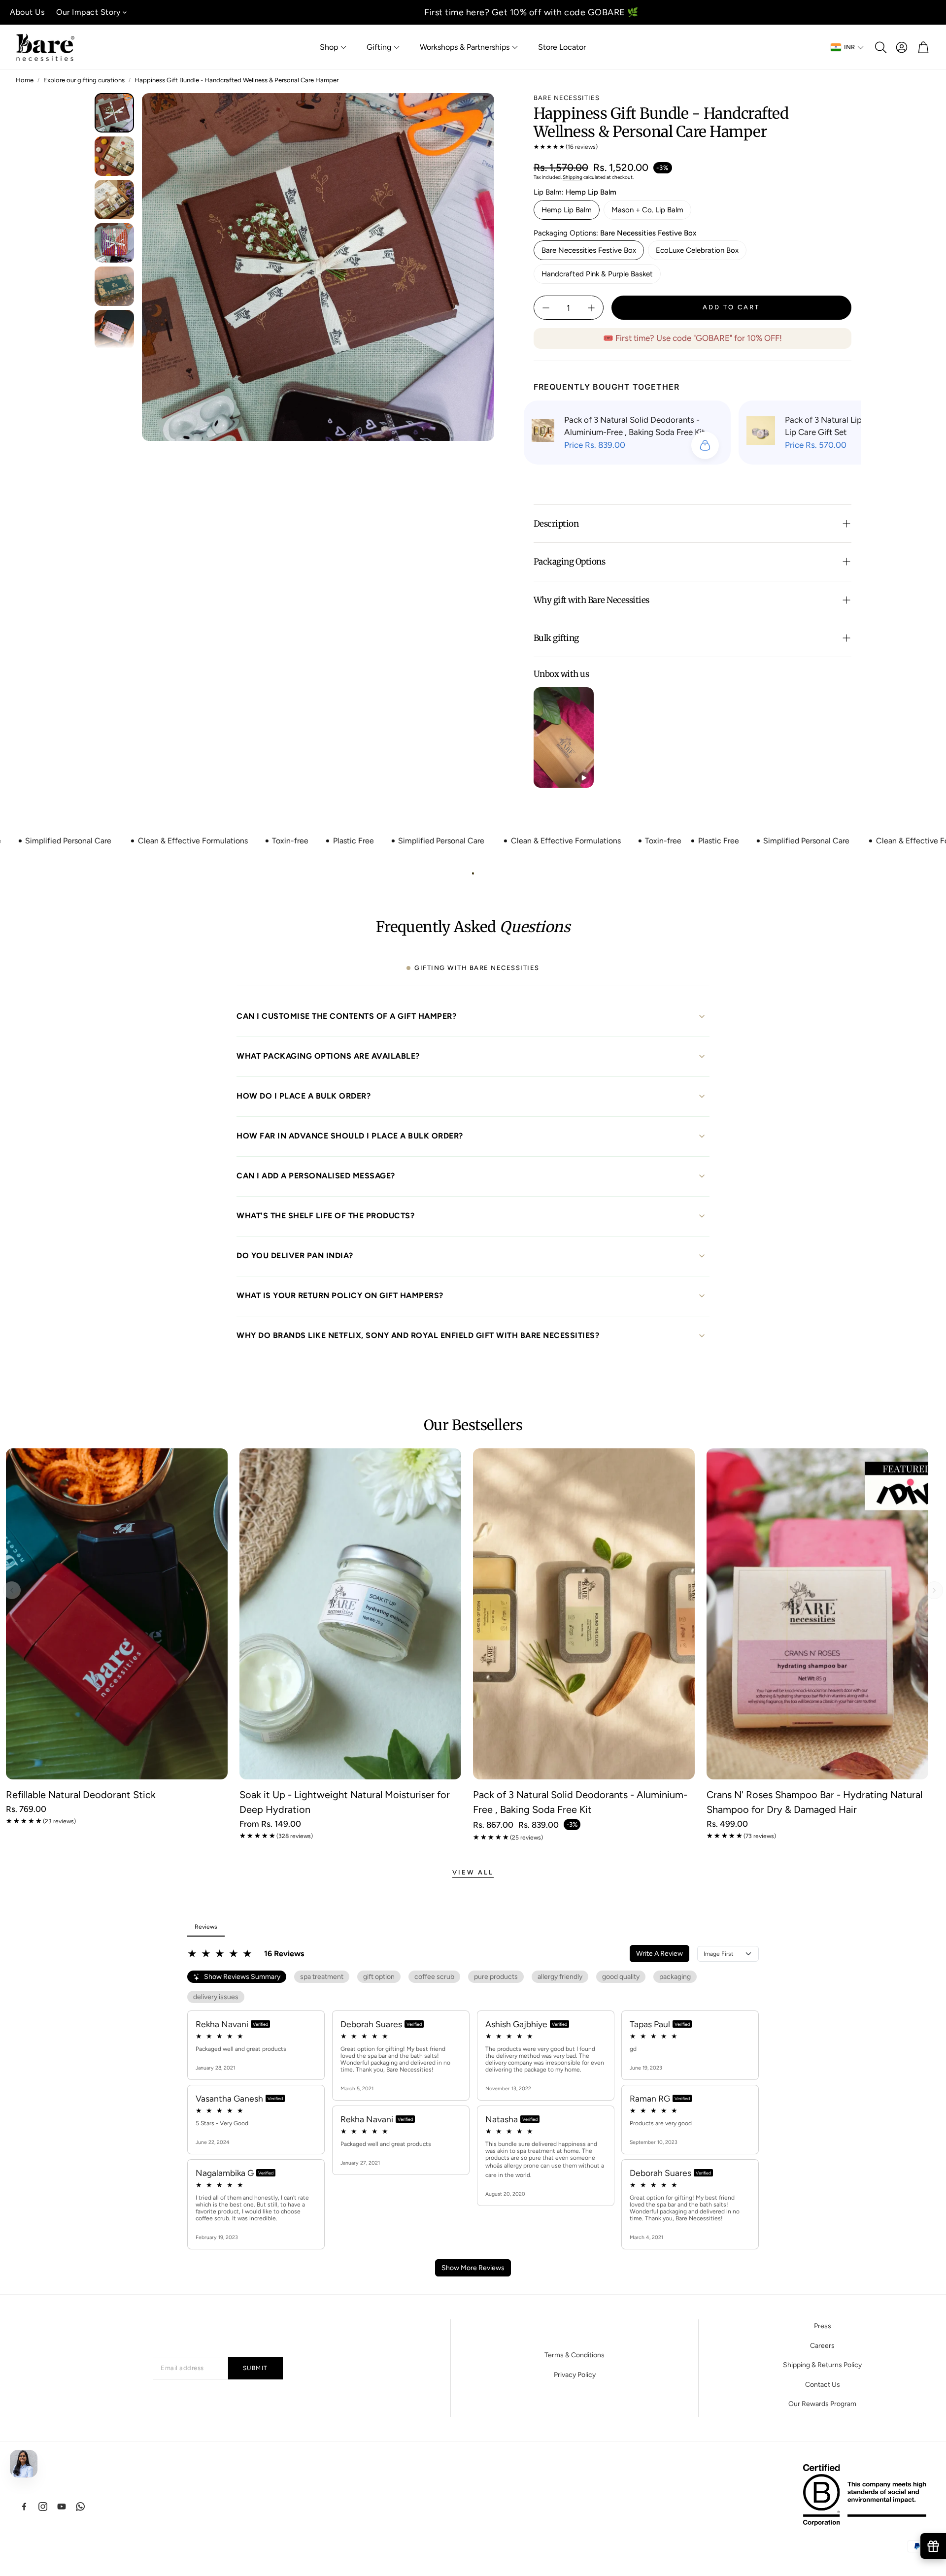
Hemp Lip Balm (567, 210)
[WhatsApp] (80, 2507)
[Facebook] (24, 2507)
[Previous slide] (12, 1590)
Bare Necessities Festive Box (589, 250)
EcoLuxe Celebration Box (697, 250)
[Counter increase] (591, 308)
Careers (822, 2346)
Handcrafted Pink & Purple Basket (597, 274)
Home (25, 80)
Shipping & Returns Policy (822, 2365)
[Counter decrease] (546, 308)
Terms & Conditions (574, 2355)
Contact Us (823, 2385)
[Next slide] (934, 1590)
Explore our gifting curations (84, 80)
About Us (27, 12)
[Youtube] (62, 2507)
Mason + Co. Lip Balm (647, 210)
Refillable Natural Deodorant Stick (81, 1795)
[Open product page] (117, 1614)
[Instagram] (43, 2507)
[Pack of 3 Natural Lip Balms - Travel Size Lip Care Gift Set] (761, 433)
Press (823, 2326)
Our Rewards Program (822, 2404)
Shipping (573, 177)
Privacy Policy (575, 2375)
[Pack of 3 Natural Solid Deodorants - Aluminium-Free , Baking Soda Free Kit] (543, 433)
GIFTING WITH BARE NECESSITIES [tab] (477, 968)
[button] (880, 47)
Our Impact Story (88, 12)
